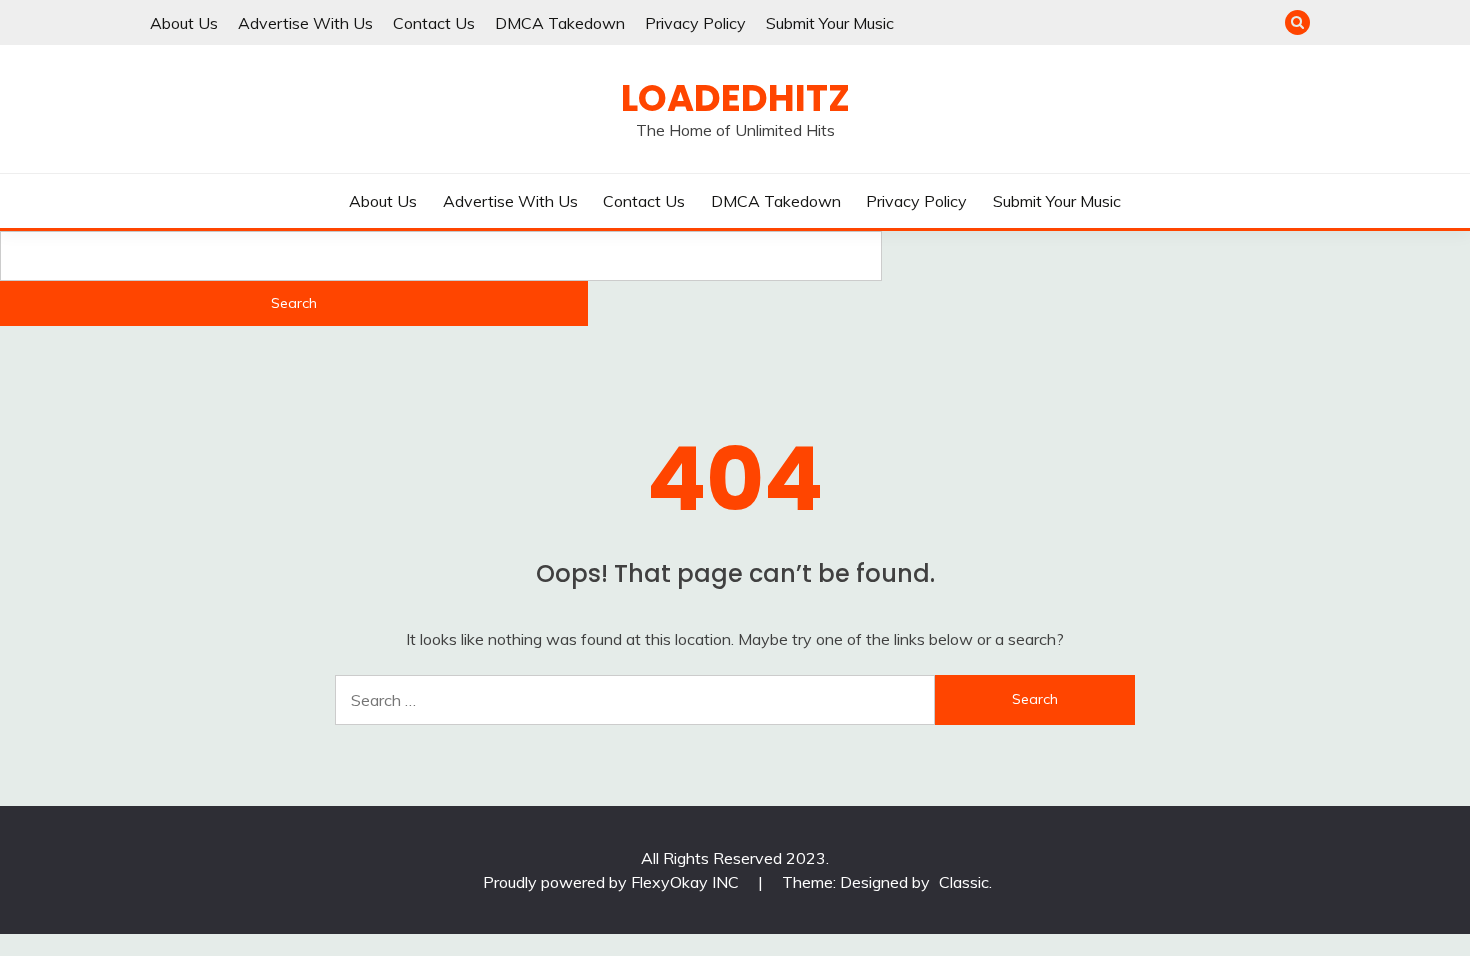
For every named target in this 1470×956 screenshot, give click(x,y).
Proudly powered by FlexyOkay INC (613, 882)
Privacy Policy (695, 23)
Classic (964, 882)
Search (294, 303)
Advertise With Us (305, 23)
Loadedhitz (735, 98)
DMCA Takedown (560, 23)
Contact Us (434, 23)
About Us (184, 23)
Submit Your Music (830, 23)
